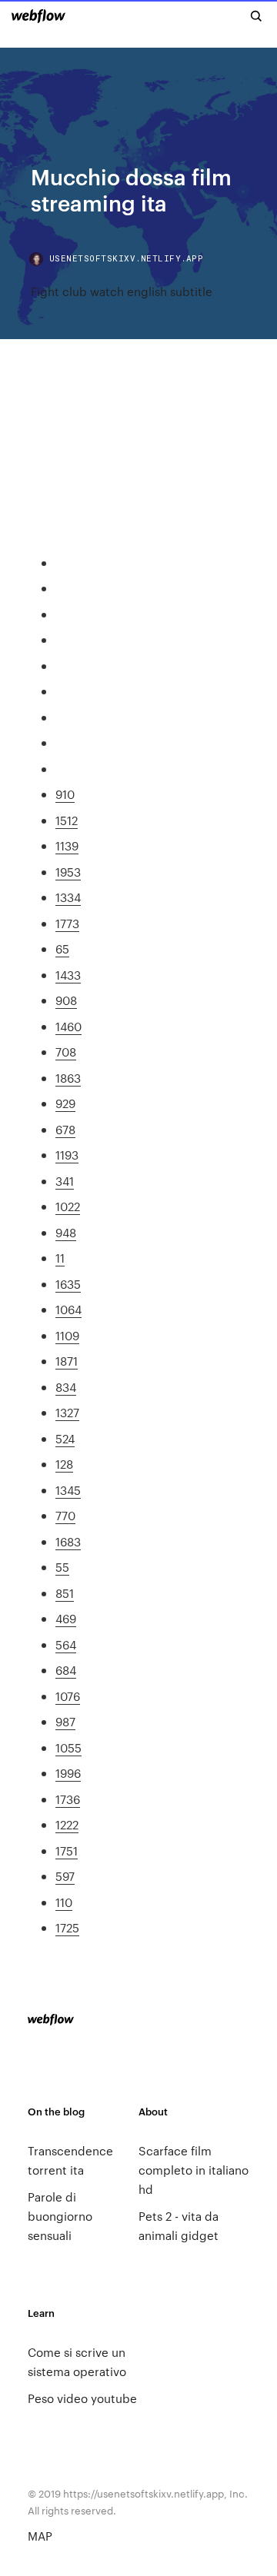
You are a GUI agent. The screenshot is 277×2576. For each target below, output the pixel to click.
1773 (67, 923)
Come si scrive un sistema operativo (77, 2361)
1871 (67, 1361)
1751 (67, 1850)
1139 (67, 845)
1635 (68, 1284)
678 (65, 1129)
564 (66, 1644)
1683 (68, 1541)
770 (65, 1515)
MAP (40, 2536)
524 (65, 1438)
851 (65, 1593)
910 (65, 794)
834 (66, 1387)
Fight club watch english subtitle (122, 291)
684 (66, 1670)
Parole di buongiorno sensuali (60, 2216)
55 (62, 1567)
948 (66, 1232)
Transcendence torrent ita (70, 2160)
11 (60, 1258)
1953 (68, 872)
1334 (68, 897)
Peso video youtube (82, 2398)
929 (65, 1103)
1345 (68, 1490)
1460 (68, 1026)
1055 (68, 1747)
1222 (67, 1824)
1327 (67, 1412)
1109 (67, 1335)
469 (66, 1618)
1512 (67, 820)
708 (66, 1052)
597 (65, 1876)
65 (62, 949)
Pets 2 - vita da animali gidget (179, 2225)
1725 (67, 1927)
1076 (68, 1696)
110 (64, 1902)
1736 (68, 1799)
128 (64, 1464)
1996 (68, 1773)
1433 (68, 975)
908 (66, 1000)
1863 (68, 1078)
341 (65, 1181)
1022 (68, 1206)
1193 (67, 1155)
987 (65, 1721)
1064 (68, 1309)
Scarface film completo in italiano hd (194, 2170)
